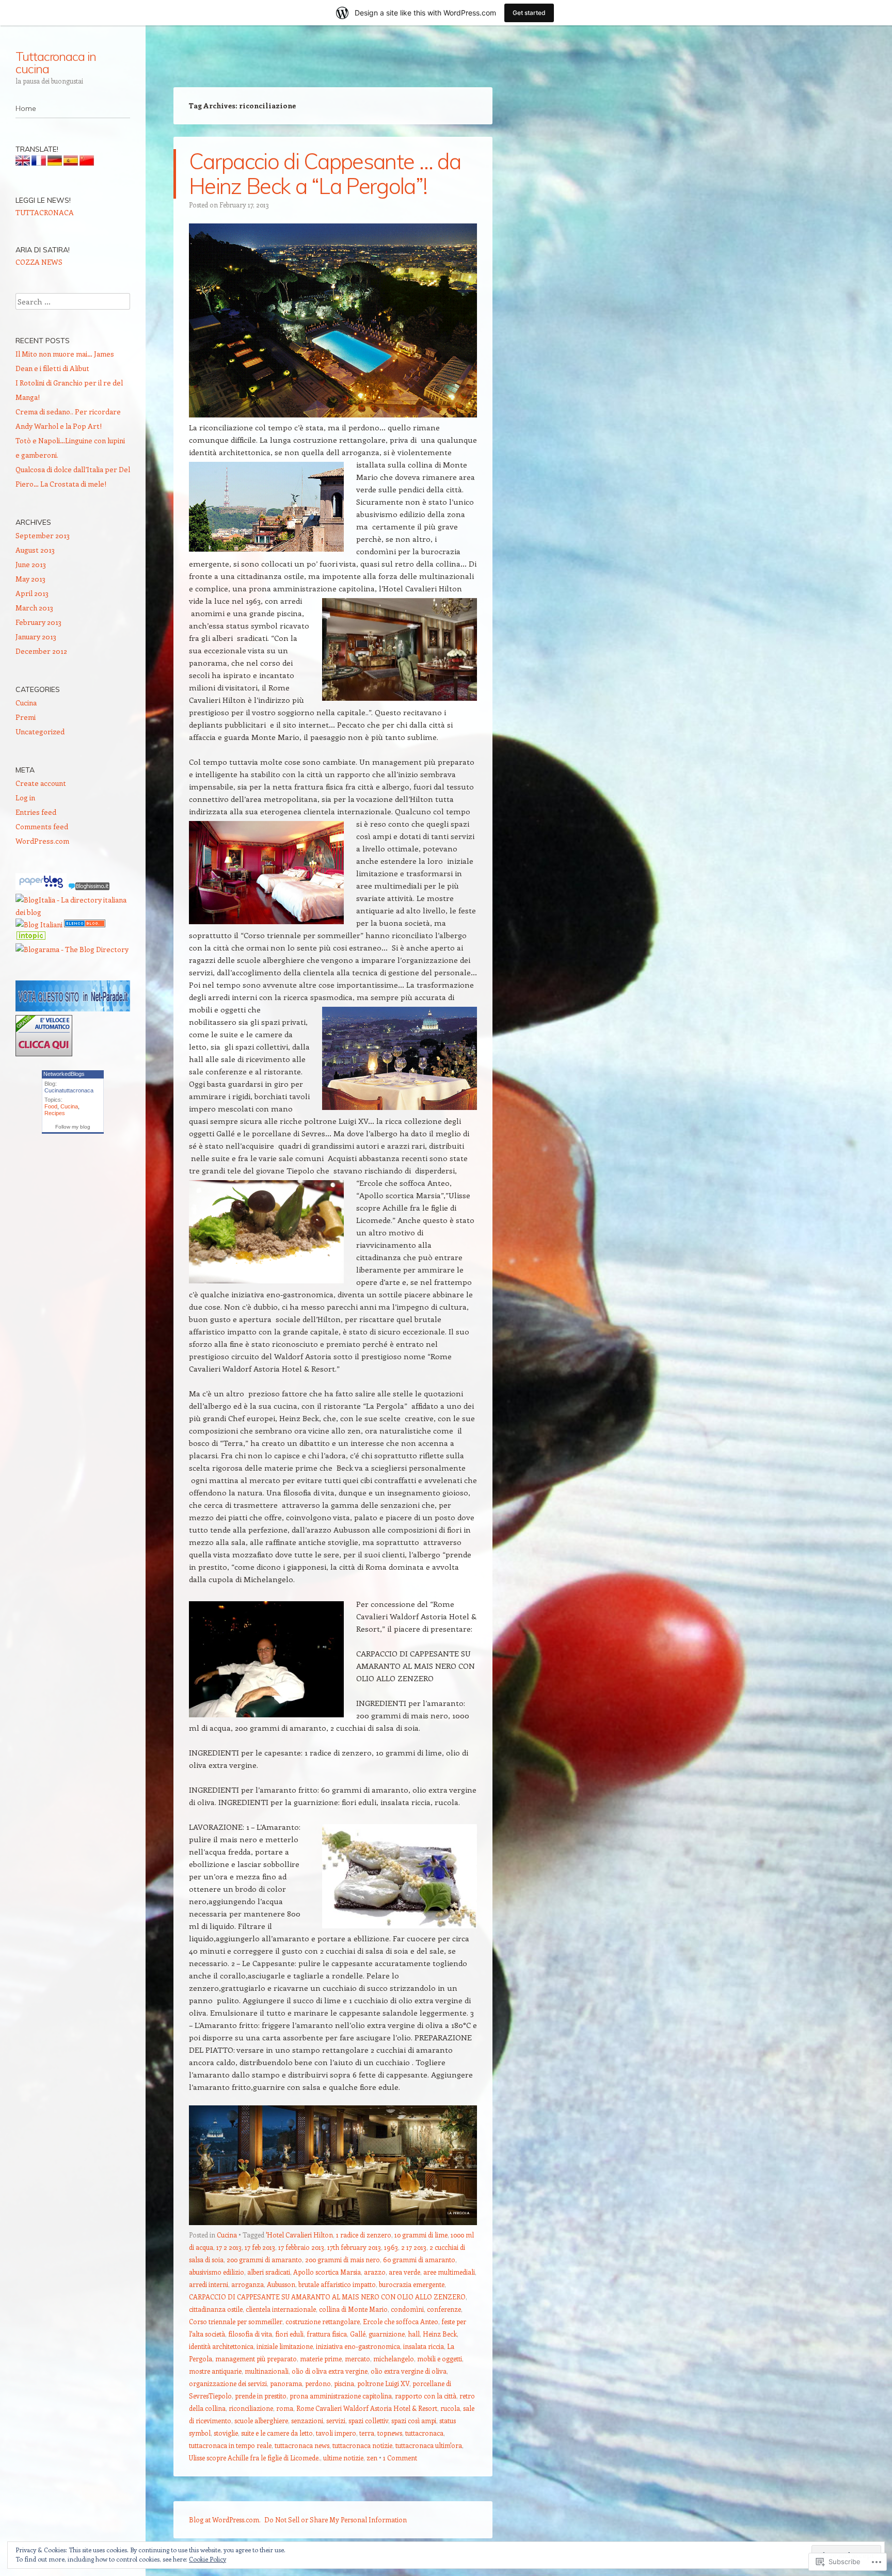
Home (26, 108)
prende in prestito (261, 2396)
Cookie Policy (208, 2559)
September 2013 (43, 535)
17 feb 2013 (260, 2247)
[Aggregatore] (89, 887)
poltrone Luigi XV (383, 2383)
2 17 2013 (414, 2247)
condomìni (407, 2309)
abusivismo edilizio (217, 2272)
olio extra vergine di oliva (409, 2371)
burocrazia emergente (412, 2284)
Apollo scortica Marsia (327, 2272)
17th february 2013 (354, 2247)
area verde (404, 2272)
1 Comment (400, 2458)
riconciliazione (251, 2408)
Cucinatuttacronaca (69, 1090)
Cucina (227, 2235)
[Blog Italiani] (39, 924)
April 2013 (32, 593)
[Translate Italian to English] (23, 163)
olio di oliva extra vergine (330, 2371)
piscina (344, 2383)
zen (372, 2458)
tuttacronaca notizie (362, 2445)
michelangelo (394, 2358)
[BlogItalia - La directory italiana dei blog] (73, 912)
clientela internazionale (281, 2309)
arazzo (375, 2272)
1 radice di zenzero (364, 2235)
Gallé (358, 2334)
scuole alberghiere (261, 2420)
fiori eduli (289, 2334)
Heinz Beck (440, 2334)
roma (285, 2408)
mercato (357, 2358)
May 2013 (30, 579)
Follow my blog (73, 1127)
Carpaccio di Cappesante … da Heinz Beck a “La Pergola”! (325, 174)
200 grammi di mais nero (343, 2259)
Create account (41, 783)
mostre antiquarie (215, 2371)
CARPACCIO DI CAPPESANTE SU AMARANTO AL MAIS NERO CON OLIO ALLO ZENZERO (327, 2297)
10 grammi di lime (421, 2235)
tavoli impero (336, 2433)
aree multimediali (449, 2272)
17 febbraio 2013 (301, 2247)
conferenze (444, 2309)
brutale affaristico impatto (337, 2284)
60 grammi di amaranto (419, 2259)
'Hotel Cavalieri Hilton (299, 2235)
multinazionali (267, 2371)
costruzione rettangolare (323, 2321)
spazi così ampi (414, 2420)
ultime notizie (343, 2458)
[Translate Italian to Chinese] (87, 163)
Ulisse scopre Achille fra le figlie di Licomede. (254, 2458)
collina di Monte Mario (353, 2309)
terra (367, 2433)
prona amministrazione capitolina (341, 2396)
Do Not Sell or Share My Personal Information (336, 2519)
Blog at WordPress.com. (225, 2519)
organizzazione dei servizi (228, 2383)
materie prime (321, 2358)
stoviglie (226, 2433)
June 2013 (31, 564)
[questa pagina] (85, 924)
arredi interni (209, 2284)
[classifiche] (73, 1009)
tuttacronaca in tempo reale (230, 2445)
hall (414, 2334)
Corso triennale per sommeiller (236, 2321)
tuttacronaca (424, 2433)
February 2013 (38, 622)
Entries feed (36, 812)
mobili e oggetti (440, 2358)
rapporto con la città (426, 2396)
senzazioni (307, 2420)
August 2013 (35, 550)
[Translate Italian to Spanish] (71, 163)
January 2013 (36, 637)
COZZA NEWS (39, 262)
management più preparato (256, 2358)
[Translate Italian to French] (39, 163)
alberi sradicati (269, 2272)
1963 (391, 2247)
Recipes (55, 1113)
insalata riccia (424, 2346)
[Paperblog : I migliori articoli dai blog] (42, 887)
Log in (25, 798)
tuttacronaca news (302, 2445)
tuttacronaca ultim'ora (429, 2445)
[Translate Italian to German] (55, 163)
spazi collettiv (368, 2420)
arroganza (248, 2284)
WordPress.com (42, 841)
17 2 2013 (229, 2247)
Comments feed (42, 826)
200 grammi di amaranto (264, 2259)
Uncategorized (40, 731)
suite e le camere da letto (277, 2433)
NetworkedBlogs (64, 1074)
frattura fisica (327, 2334)
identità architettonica (221, 2346)
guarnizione (387, 2334)
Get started (529, 13)
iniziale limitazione (285, 2346)
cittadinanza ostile (216, 2309)
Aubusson (281, 2284)
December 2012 (41, 651)
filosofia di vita (250, 2334)
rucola (450, 2408)
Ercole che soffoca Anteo (401, 2321)
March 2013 (34, 608)
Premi (26, 717)
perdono (318, 2383)
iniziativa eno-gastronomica (358, 2346)
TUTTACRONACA (45, 212)
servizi (336, 2420)
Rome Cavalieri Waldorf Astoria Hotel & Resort (367, 2408)
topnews (390, 2433)
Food (51, 1106)
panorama (286, 2383)
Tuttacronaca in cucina (56, 62)
